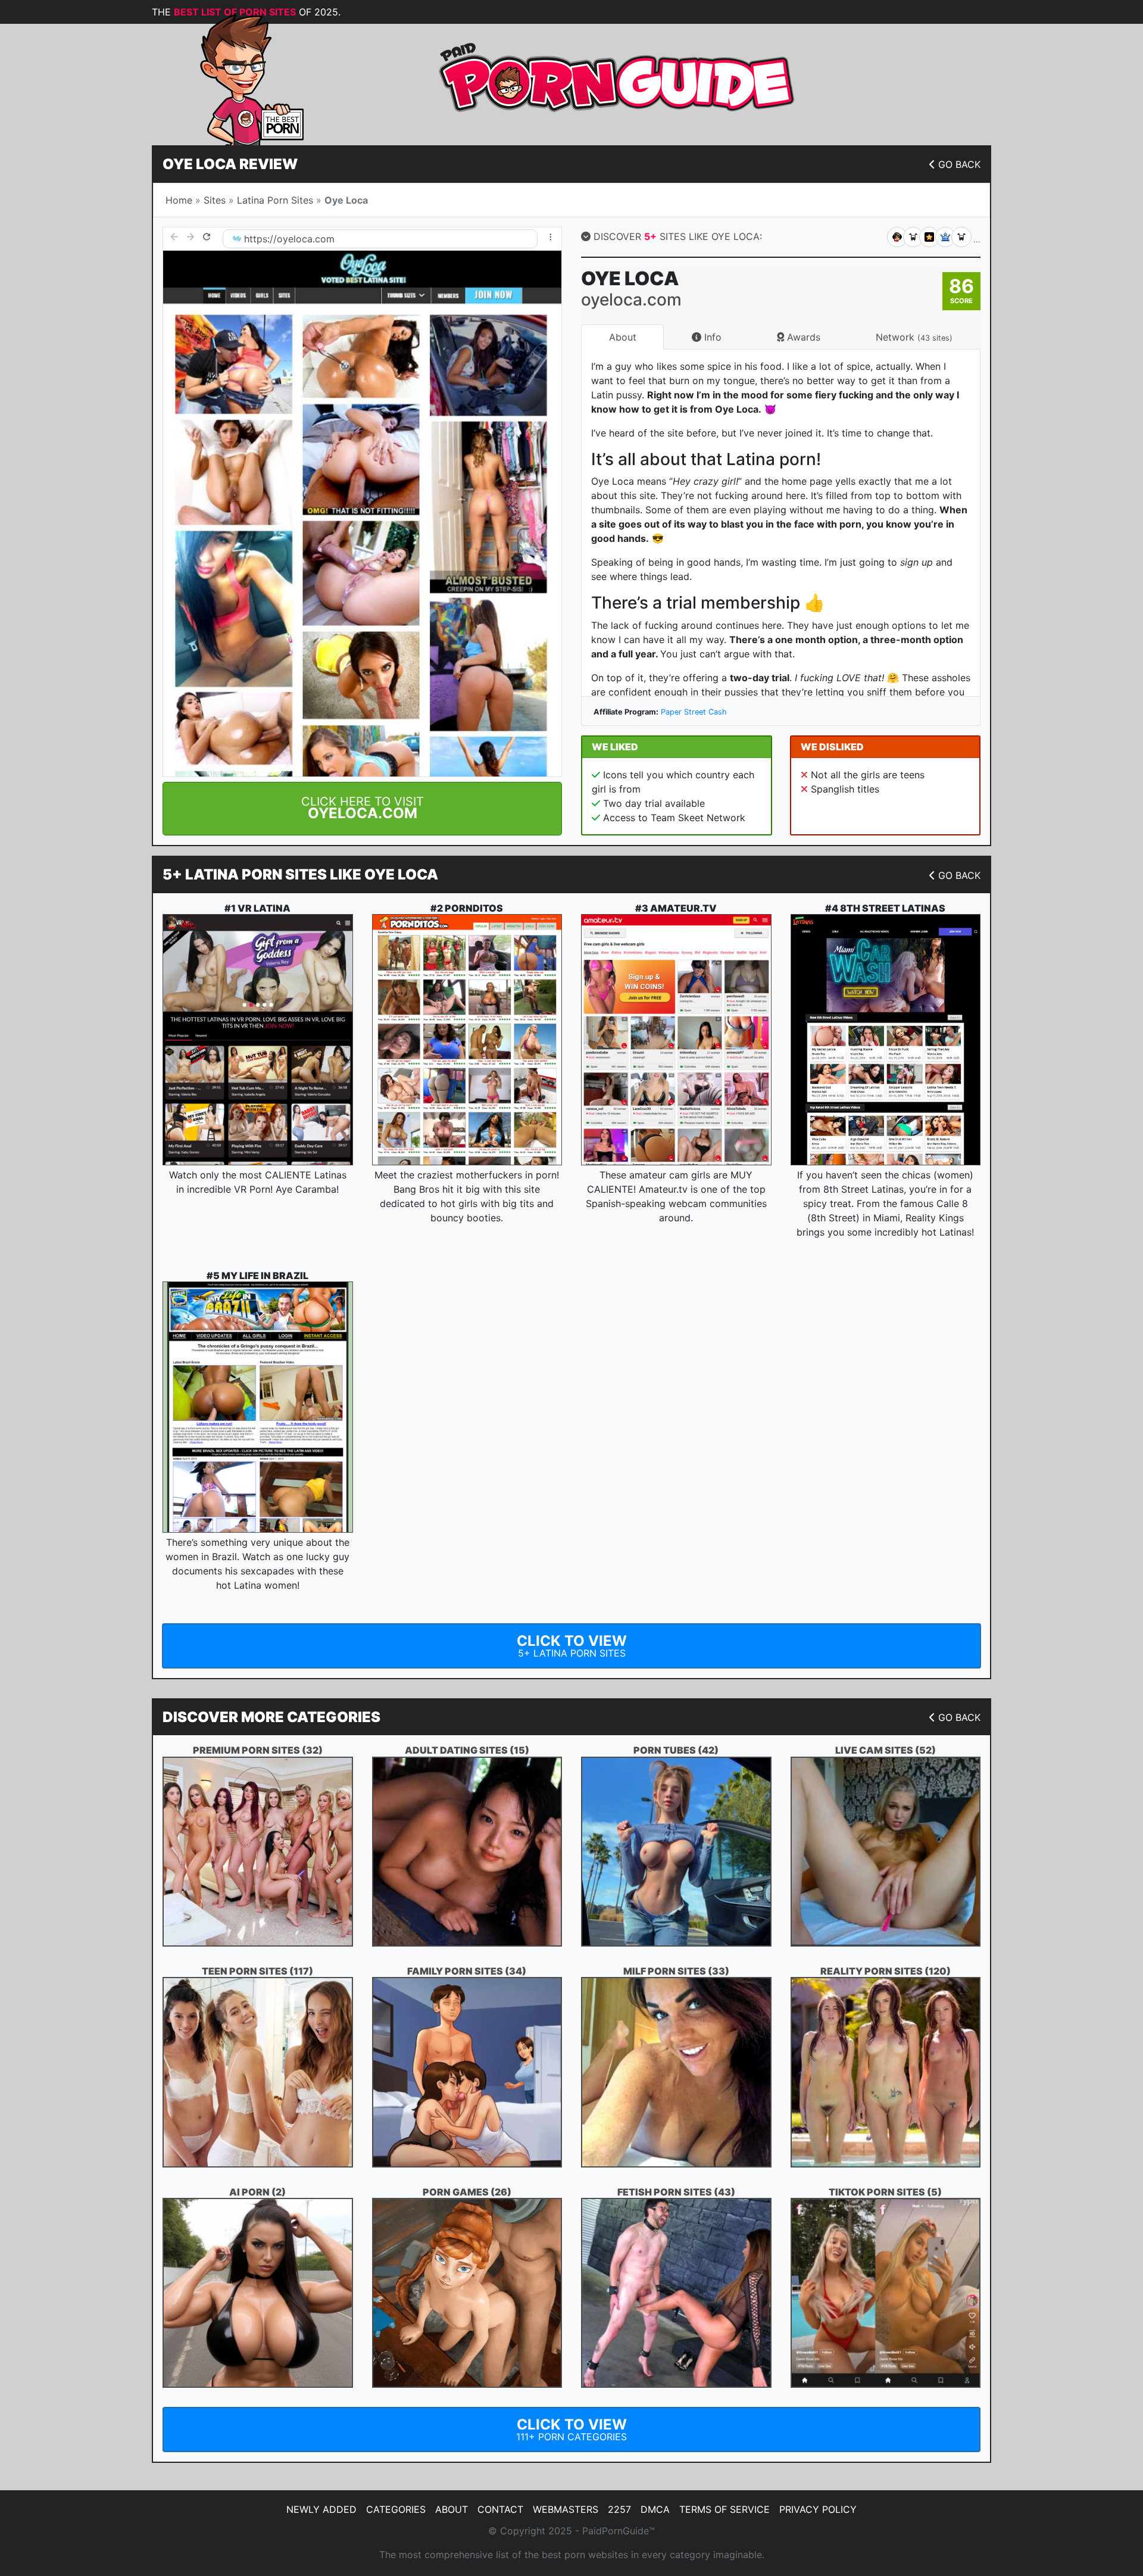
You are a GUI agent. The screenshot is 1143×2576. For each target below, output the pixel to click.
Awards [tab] (802, 337)
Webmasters (566, 2509)
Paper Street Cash (694, 712)
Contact (500, 2509)
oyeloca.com (306, 239)
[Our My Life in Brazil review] (258, 1407)
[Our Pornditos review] (467, 1040)
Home (179, 200)
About (452, 2509)
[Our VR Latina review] (258, 1040)
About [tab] (623, 337)
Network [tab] (914, 337)
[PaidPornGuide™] (235, 79)
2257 (619, 2509)
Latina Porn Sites (275, 200)
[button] (362, 809)
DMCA (655, 2509)
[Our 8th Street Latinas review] (886, 1039)
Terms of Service (724, 2509)
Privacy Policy (818, 2509)
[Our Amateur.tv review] (676, 1040)
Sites (215, 200)
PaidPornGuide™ (619, 2531)
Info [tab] (711, 337)
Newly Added (321, 2509)
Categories (396, 2509)
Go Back (959, 164)
